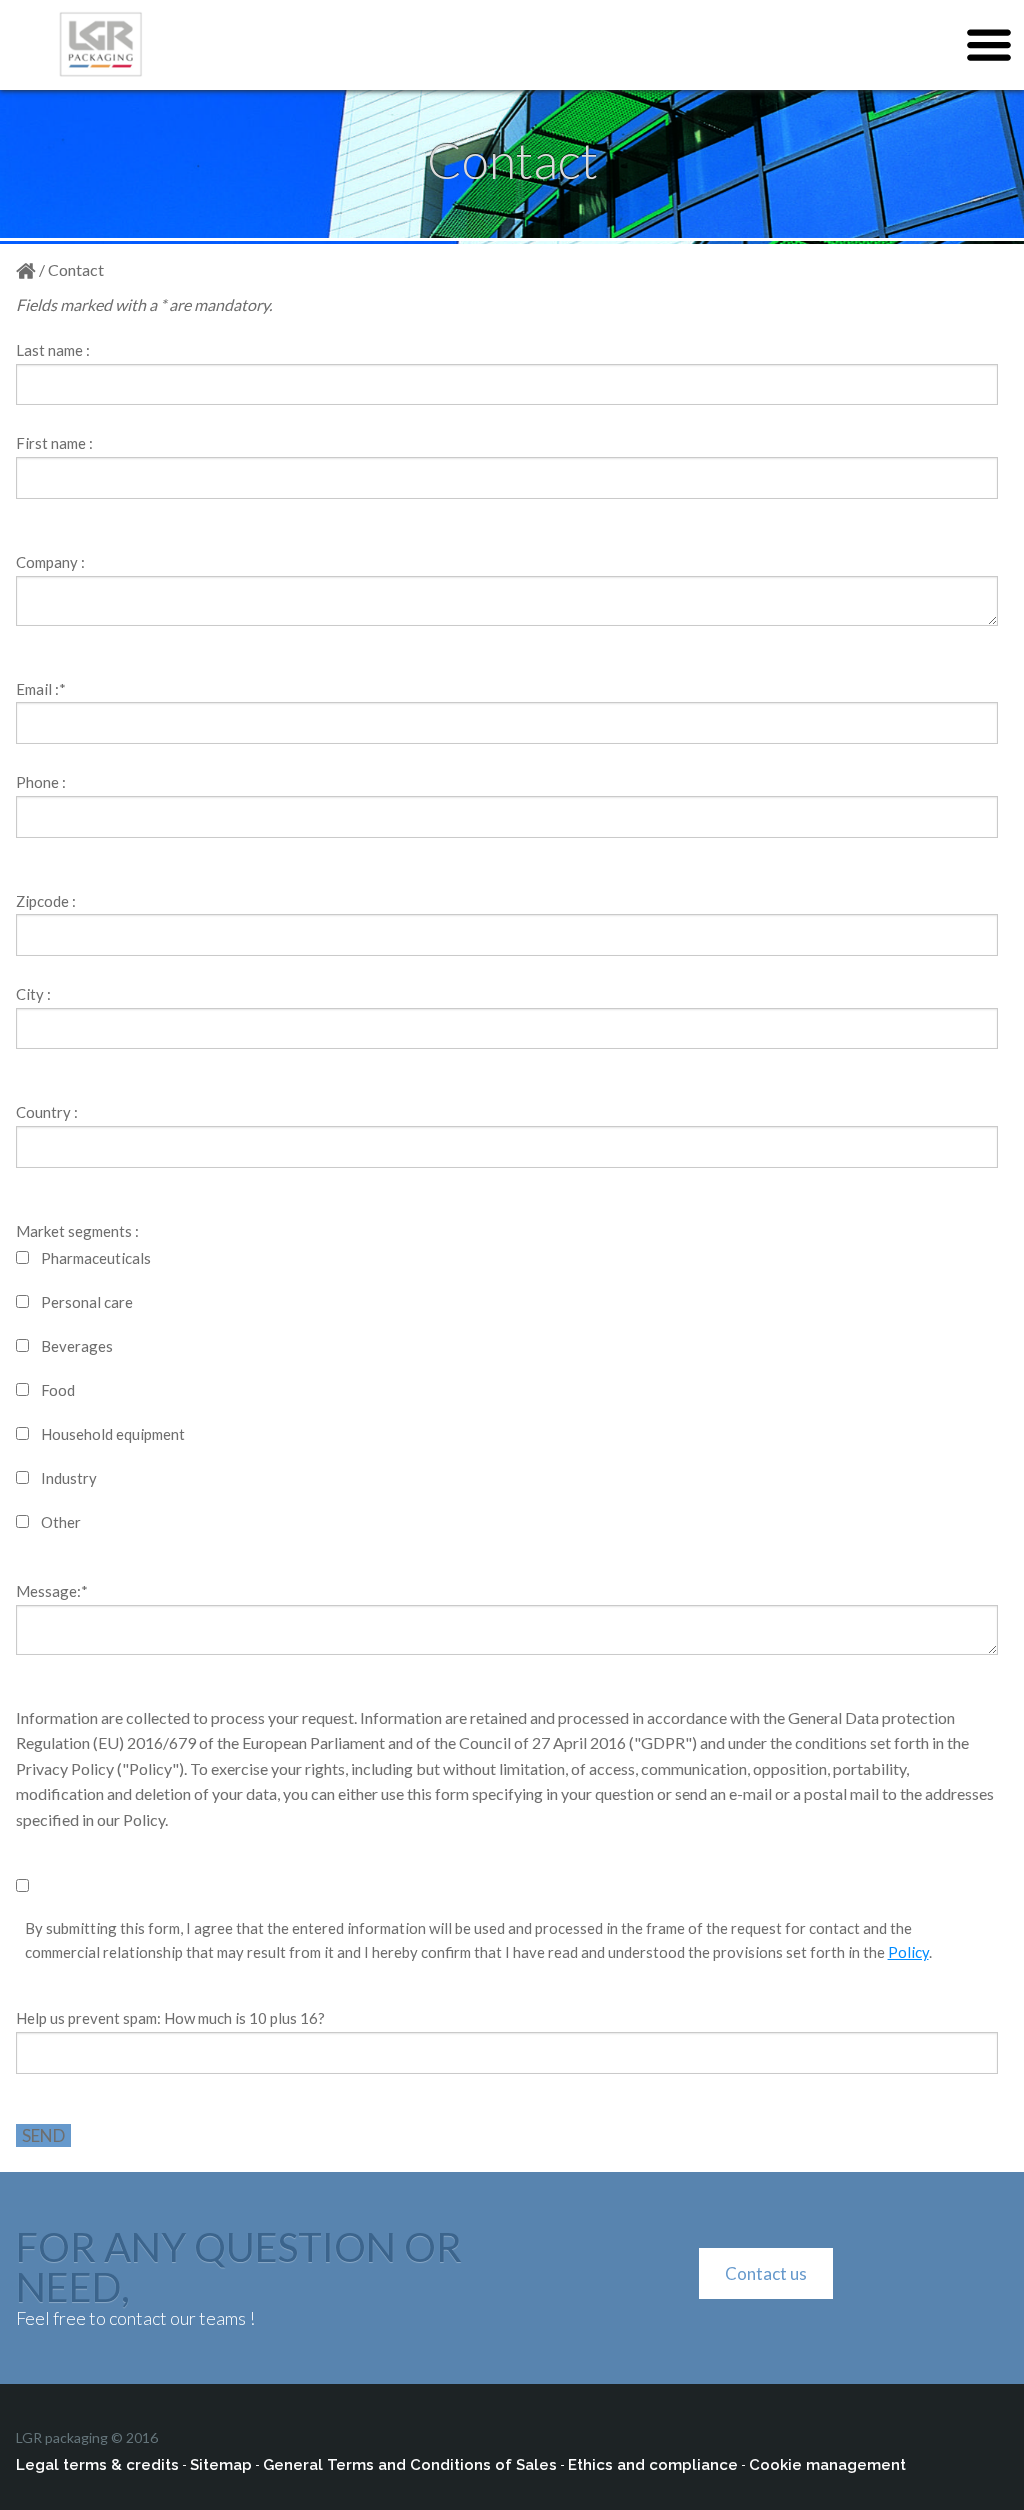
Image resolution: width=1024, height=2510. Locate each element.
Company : (50, 562)
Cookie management (827, 2465)
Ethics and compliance (653, 2465)
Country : (47, 1112)
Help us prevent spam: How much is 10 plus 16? (170, 2018)
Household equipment (113, 1434)
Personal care (87, 1302)
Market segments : (77, 1231)
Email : (41, 689)
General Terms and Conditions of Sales (410, 2465)
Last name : (53, 350)
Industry (69, 1478)
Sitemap (221, 2465)
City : (33, 994)
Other (61, 1522)
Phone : (41, 782)
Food (58, 1390)
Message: (52, 1591)
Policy (908, 1952)
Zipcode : (46, 901)
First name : (54, 443)
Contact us (766, 2273)
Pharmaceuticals (96, 1258)
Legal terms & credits (97, 2465)
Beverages (77, 1346)
